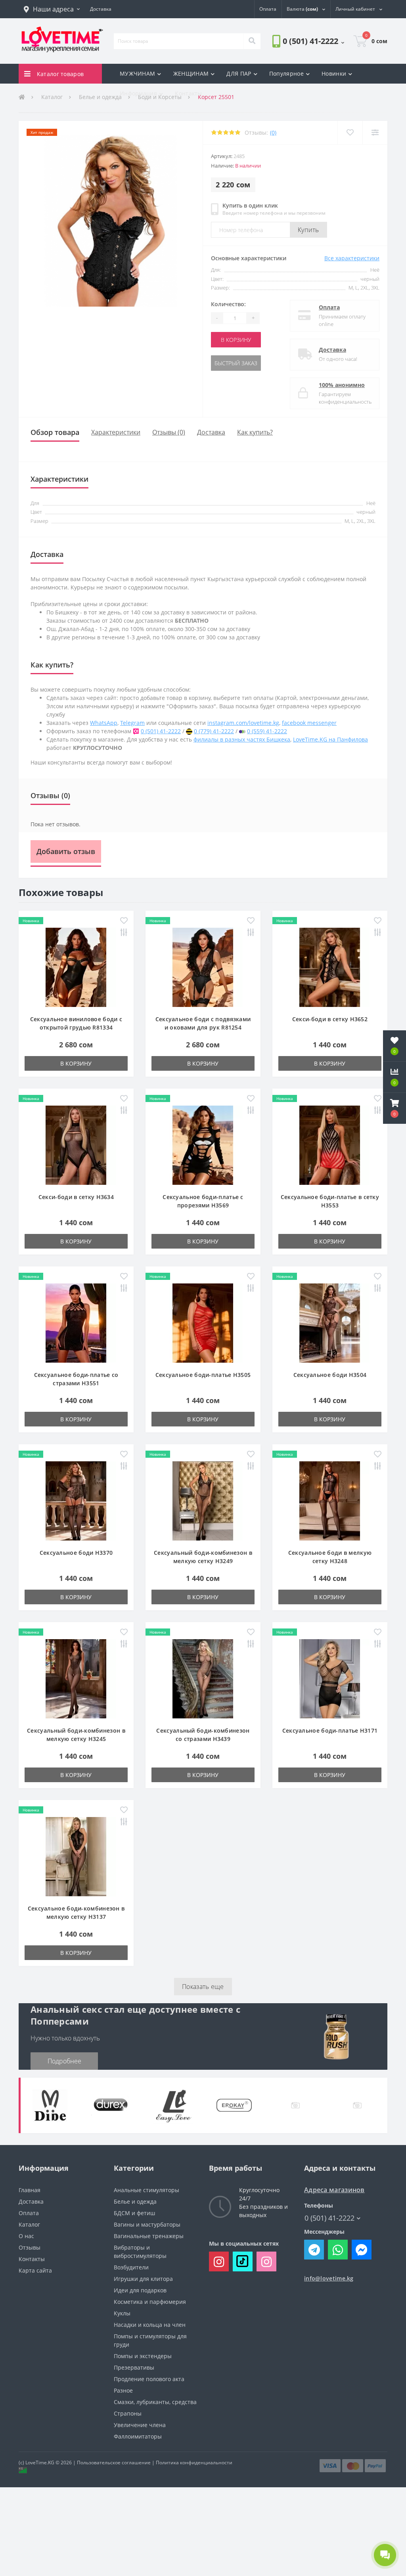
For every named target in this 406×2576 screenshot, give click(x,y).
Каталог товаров (60, 74)
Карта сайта (35, 2270)
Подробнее (64, 2061)
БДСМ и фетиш (134, 2213)
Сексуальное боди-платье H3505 (203, 1375)
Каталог (29, 2224)
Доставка (332, 350)
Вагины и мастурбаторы (147, 2224)
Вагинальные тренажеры (149, 2236)
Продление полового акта (149, 2379)
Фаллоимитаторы (138, 2436)
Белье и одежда (135, 2201)
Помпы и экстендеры (143, 2356)
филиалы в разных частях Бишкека (242, 739)
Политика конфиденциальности (194, 2463)
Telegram (132, 723)
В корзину (236, 340)
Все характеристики (352, 258)
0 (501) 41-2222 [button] (329, 2218)
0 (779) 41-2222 (214, 731)
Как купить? (255, 432)
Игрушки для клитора (143, 2279)
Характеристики (116, 432)
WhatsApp (104, 723)
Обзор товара (55, 432)
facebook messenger (309, 723)
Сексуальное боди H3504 (330, 1375)
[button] (52, 9)
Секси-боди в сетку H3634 (76, 1197)
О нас (26, 2236)
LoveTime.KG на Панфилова (330, 739)
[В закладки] (350, 133)
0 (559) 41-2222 (267, 731)
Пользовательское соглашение (114, 2463)
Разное (123, 2390)
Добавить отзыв (66, 851)
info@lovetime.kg (329, 2278)
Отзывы (30, 2247)
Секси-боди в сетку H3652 (330, 1019)
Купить (308, 230)
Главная (30, 2190)
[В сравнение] (375, 133)
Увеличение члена (140, 2425)
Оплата (329, 307)
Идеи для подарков (140, 2290)
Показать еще (203, 1987)
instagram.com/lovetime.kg (243, 723)
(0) (273, 133)
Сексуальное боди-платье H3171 (330, 1730)
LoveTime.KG (40, 2463)
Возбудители (131, 2267)
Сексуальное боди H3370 (76, 1553)
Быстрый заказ (236, 363)
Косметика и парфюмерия (150, 2302)
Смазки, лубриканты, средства (155, 2402)
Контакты (188, 93)
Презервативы (134, 2367)
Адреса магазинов (334, 2190)
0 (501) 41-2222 (161, 731)
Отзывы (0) (169, 432)
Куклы (122, 2313)
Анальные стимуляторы (147, 2190)
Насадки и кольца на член (150, 2325)
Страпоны (128, 2413)
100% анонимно (342, 385)
